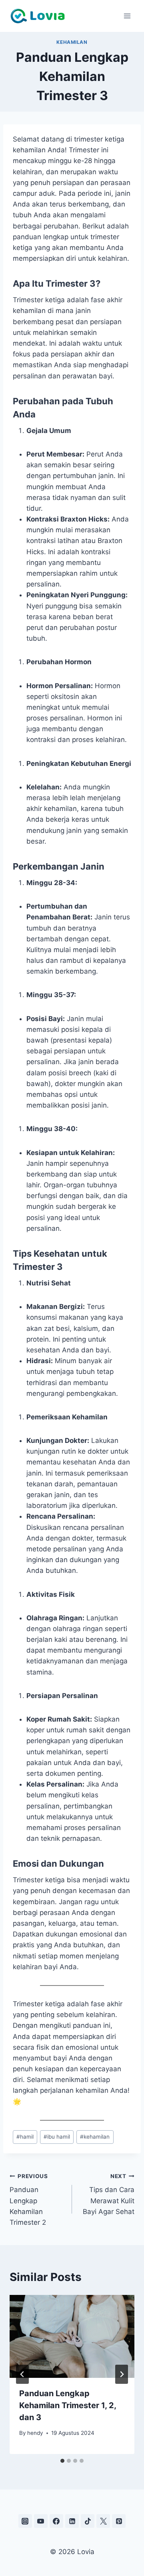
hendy (35, 2433)
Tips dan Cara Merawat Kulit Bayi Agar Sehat (109, 2194)
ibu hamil (57, 2137)
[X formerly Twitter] (103, 2521)
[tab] (62, 2461)
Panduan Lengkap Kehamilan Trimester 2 (29, 2200)
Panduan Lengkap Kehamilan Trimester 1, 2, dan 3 (68, 2405)
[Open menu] (127, 16)
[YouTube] (41, 2521)
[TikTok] (88, 2521)
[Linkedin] (72, 2521)
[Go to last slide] (22, 2374)
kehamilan (95, 2137)
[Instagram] (25, 2521)
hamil (25, 2137)
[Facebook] (56, 2521)
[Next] (122, 2374)
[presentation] (72, 2336)
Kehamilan (72, 42)
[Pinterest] (119, 2521)
